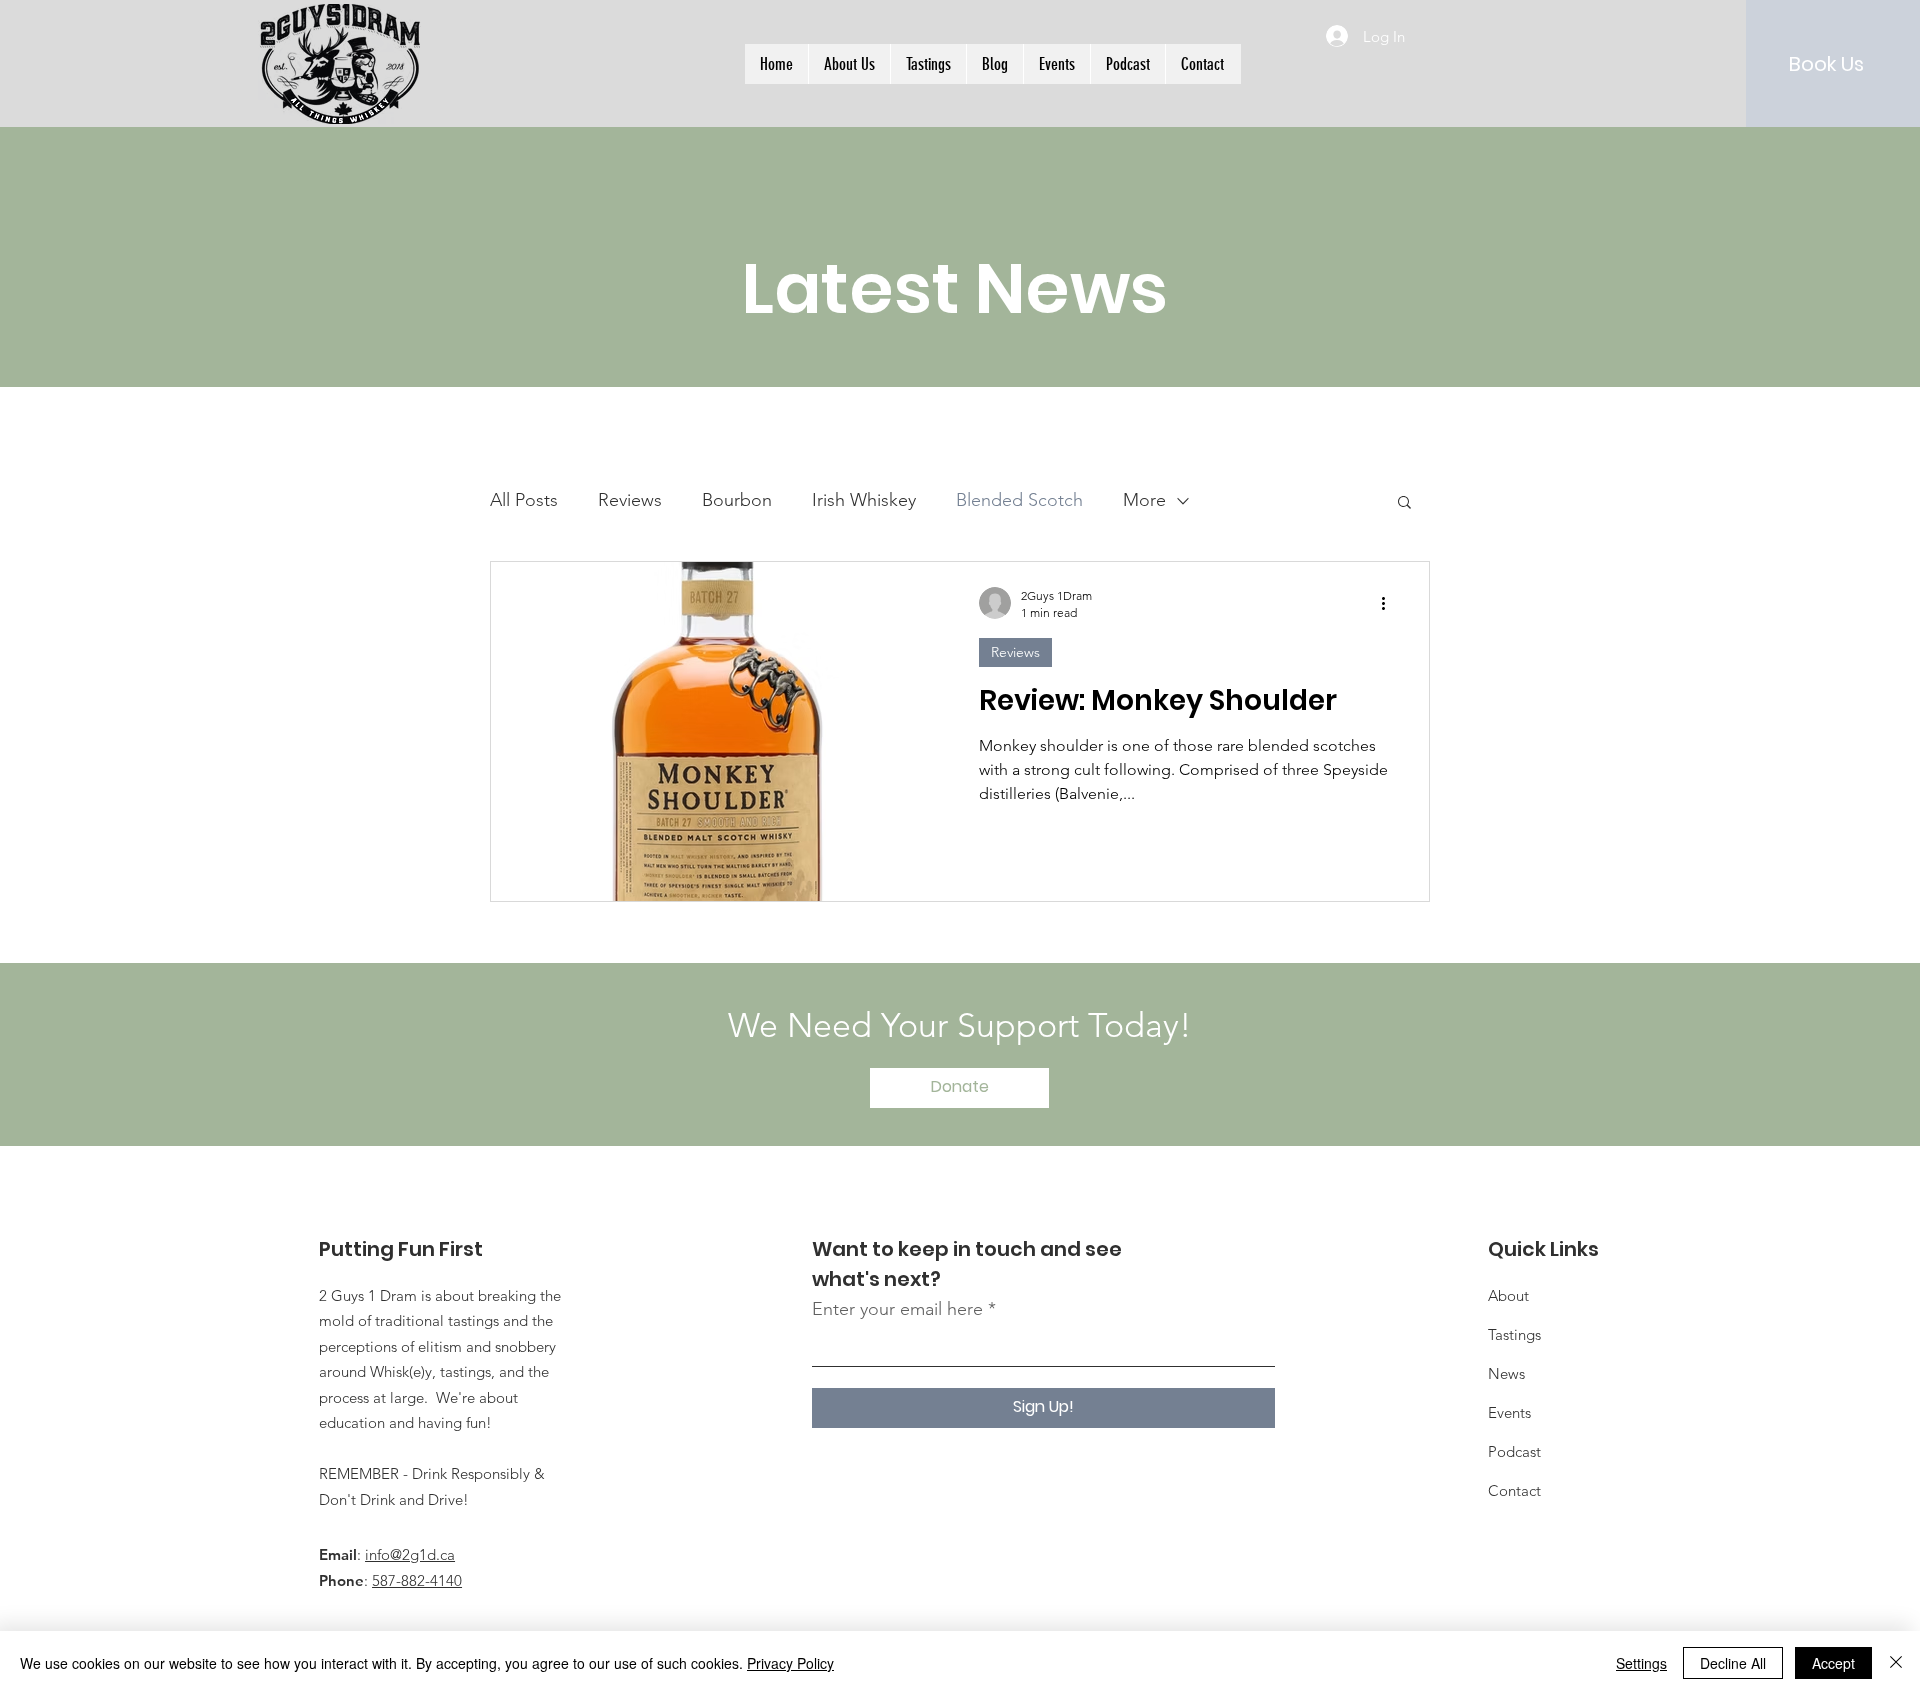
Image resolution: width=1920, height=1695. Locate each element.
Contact (1514, 1490)
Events (1509, 1412)
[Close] (1896, 1663)
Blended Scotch (1019, 500)
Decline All (1733, 1663)
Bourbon (737, 500)
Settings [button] (1641, 1663)
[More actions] (1390, 603)
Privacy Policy (790, 1663)
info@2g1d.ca (410, 1554)
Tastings (1514, 1334)
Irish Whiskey (864, 500)
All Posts (524, 500)
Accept (1833, 1663)
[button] (1404, 503)
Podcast (1514, 1451)
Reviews (630, 500)
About (1508, 1295)
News (1506, 1373)
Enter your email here (897, 1309)
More (1144, 500)
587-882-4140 (417, 1580)
